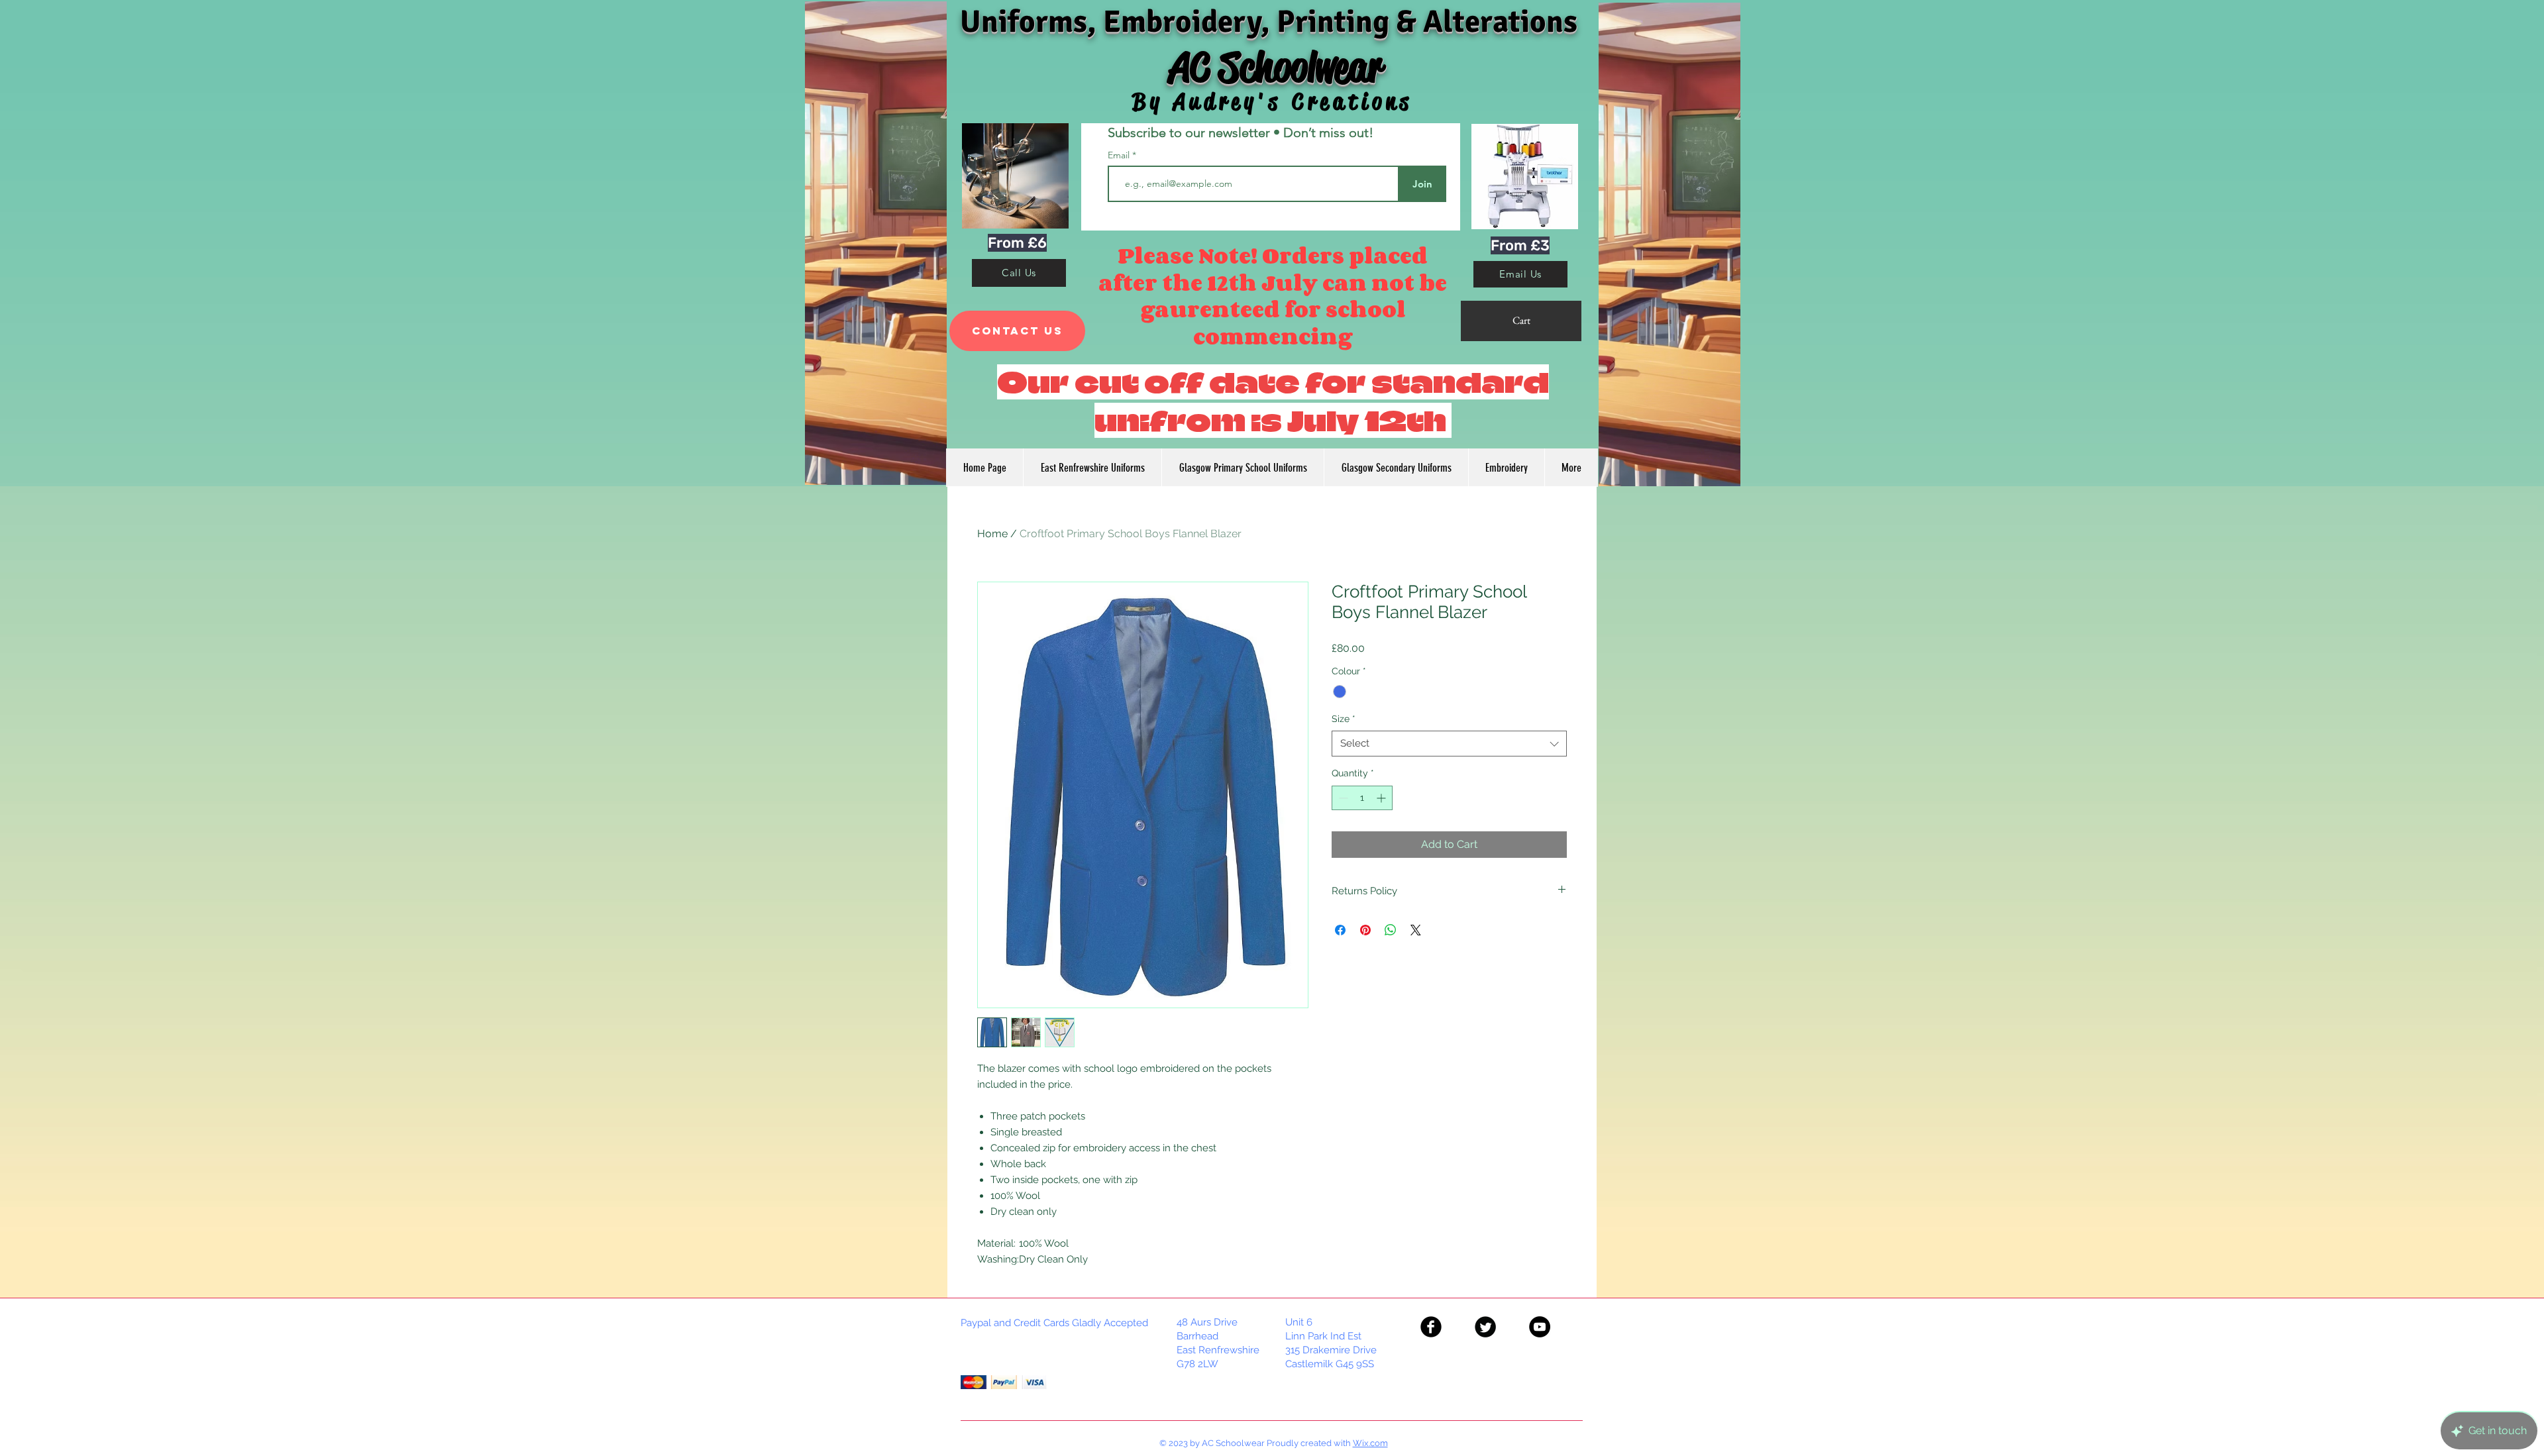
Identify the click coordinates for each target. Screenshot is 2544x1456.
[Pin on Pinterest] (1365, 930)
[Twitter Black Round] (1485, 1327)
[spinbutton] (1362, 798)
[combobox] (1449, 744)
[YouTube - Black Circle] (1540, 1327)
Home (992, 534)
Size (1344, 719)
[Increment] (1382, 798)
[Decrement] (1342, 798)
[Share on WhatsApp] (1391, 930)
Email (1120, 155)
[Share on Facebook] (1340, 930)
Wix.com (1370, 1443)
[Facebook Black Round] (1431, 1327)
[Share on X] (1416, 930)
